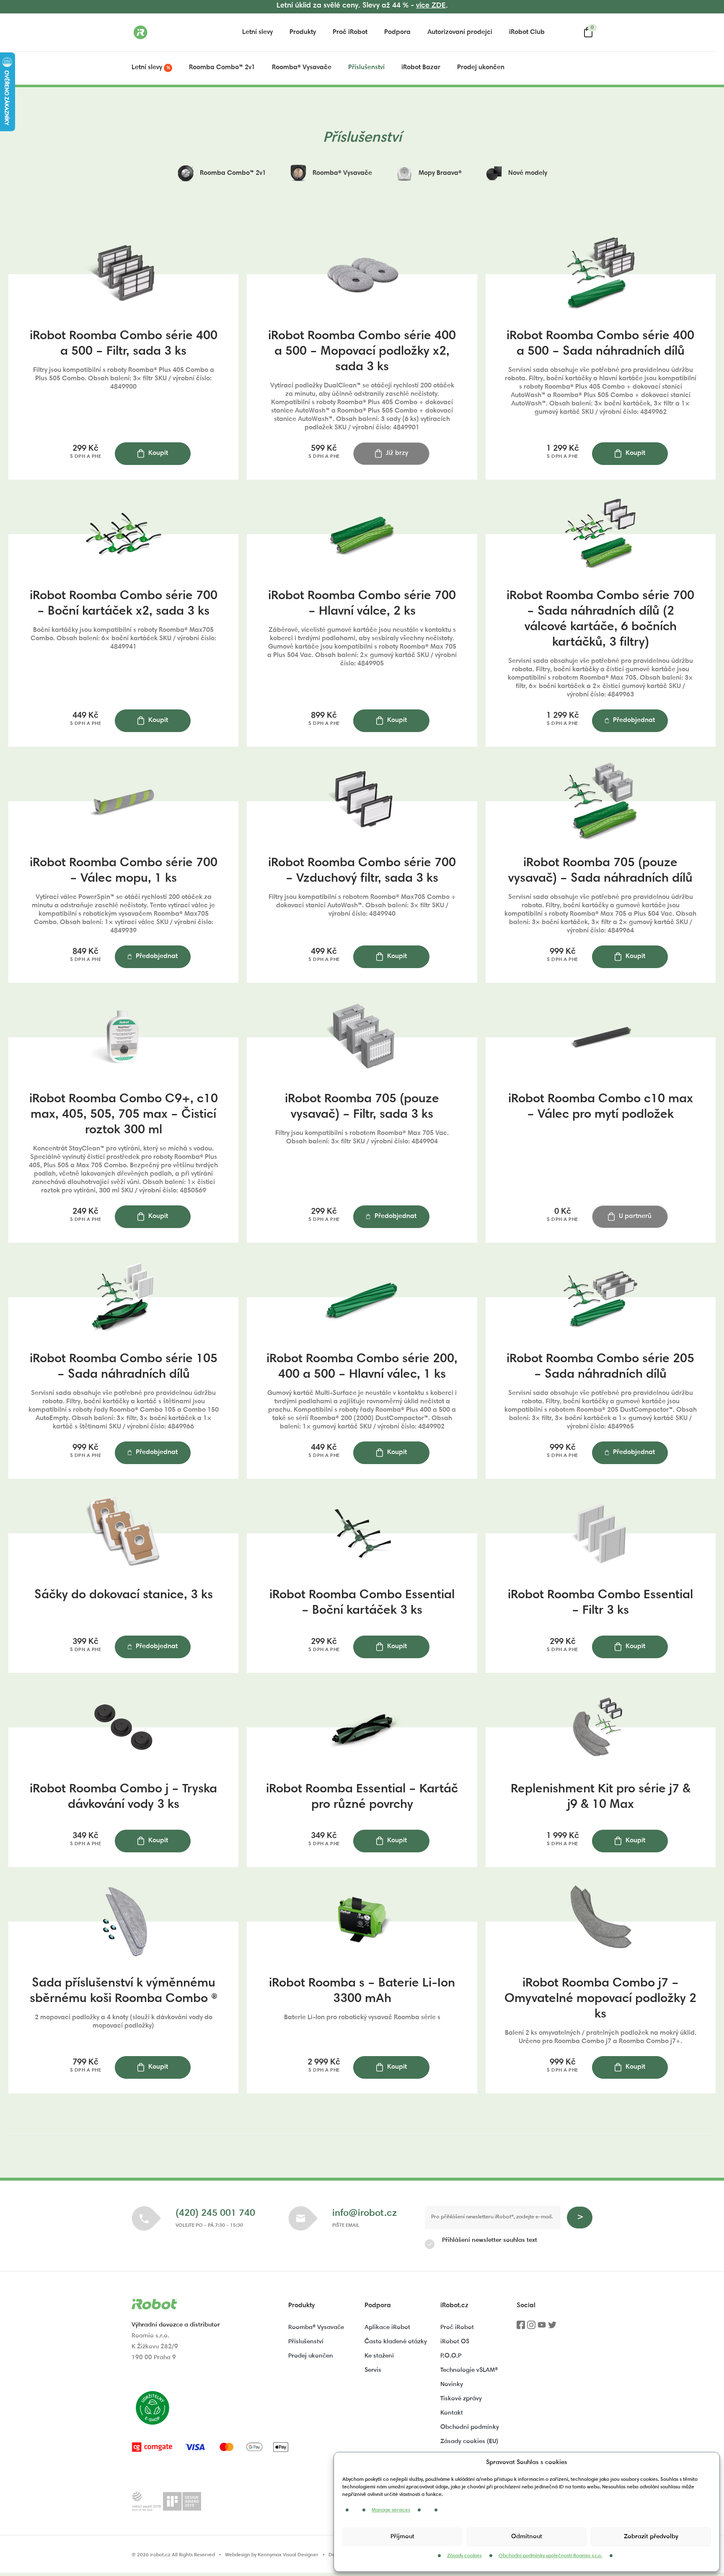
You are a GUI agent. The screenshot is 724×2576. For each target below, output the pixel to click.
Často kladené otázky (396, 2342)
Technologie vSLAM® (469, 2370)
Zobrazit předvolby (651, 2537)
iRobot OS (455, 2342)
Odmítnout (527, 2537)
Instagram (531, 2328)
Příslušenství (366, 68)
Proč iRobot (350, 32)
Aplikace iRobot (387, 2328)
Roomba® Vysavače (302, 68)
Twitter (552, 2328)
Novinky (452, 2385)
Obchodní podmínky (470, 2427)
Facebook (521, 2328)
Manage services (391, 2510)
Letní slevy (257, 32)
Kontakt (452, 2413)
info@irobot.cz (365, 2214)
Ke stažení (379, 2356)
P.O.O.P (451, 2356)
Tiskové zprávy (461, 2399)
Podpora (397, 32)
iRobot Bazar (421, 68)
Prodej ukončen (481, 68)
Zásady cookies (464, 2556)
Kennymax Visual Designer (288, 2555)
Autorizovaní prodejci (460, 32)
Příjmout (402, 2537)
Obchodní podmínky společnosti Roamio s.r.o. (550, 2556)
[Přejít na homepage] (173, 32)
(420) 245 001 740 (215, 2214)
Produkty (303, 32)
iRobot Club (527, 32)
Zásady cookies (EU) (469, 2442)
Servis (373, 2370)
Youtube (542, 2328)
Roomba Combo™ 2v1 (222, 68)
